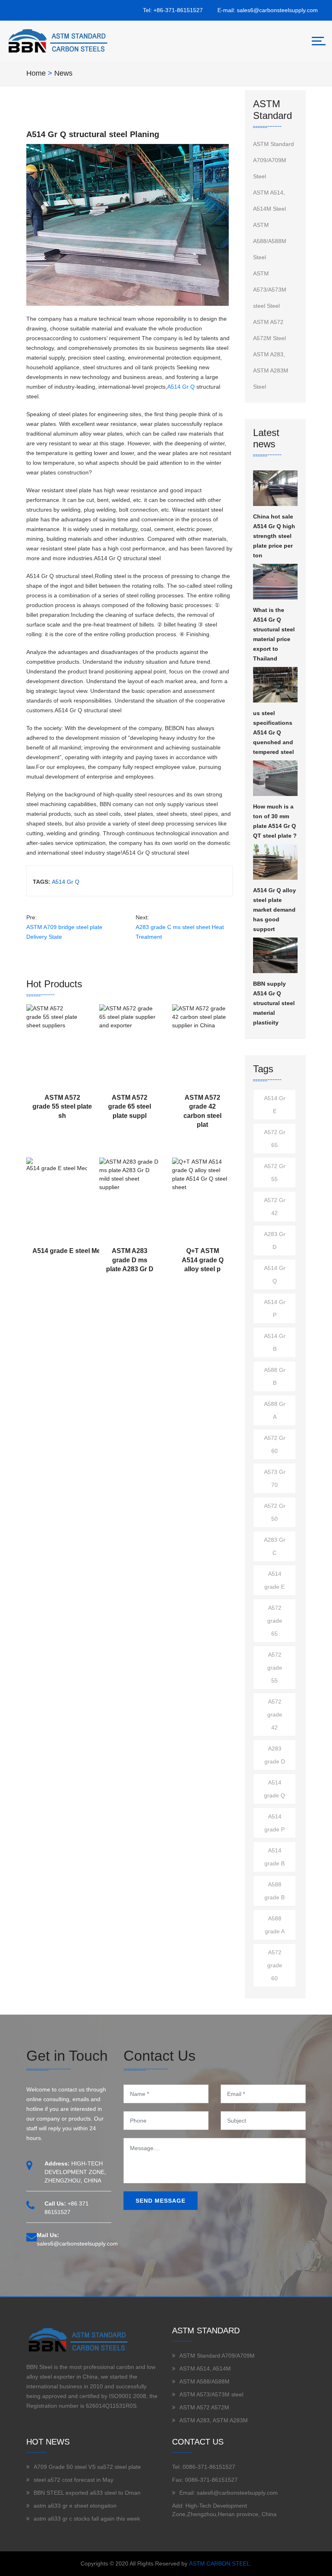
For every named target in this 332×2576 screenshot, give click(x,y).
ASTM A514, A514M (205, 2369)
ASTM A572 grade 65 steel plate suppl (130, 1107)
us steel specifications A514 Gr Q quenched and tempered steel (273, 732)
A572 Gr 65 (275, 1139)
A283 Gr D (275, 1240)
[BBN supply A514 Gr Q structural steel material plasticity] (275, 955)
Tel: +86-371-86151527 (173, 10)
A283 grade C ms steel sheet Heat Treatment (180, 932)
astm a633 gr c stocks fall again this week (87, 2519)
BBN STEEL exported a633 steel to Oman (87, 2493)
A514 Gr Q (181, 387)
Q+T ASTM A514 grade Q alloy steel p (203, 1260)
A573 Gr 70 (275, 1478)
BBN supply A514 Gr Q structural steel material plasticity (274, 1003)
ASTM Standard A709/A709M (217, 2356)
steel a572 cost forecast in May (73, 2480)
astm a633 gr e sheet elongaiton (75, 2506)
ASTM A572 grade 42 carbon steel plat (202, 1111)
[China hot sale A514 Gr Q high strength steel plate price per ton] (275, 488)
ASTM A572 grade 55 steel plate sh (62, 1107)
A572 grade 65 (275, 1621)
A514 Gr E (275, 1105)
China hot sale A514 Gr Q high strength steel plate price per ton (274, 536)
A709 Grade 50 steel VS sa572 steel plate (87, 2467)
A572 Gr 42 (275, 1207)
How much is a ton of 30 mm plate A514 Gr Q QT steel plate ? (275, 821)
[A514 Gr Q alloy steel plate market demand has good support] (275, 862)
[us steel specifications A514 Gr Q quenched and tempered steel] (275, 685)
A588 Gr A (275, 1410)
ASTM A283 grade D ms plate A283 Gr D (130, 1260)
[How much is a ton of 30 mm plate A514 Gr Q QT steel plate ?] (275, 778)
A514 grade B (275, 1857)
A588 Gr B (275, 1376)
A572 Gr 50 (275, 1512)
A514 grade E (275, 1580)
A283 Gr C (275, 1546)
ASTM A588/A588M (204, 2381)
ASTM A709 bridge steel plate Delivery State (64, 932)
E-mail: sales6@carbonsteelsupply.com (268, 10)
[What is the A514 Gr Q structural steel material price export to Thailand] (275, 582)
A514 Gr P (275, 1308)
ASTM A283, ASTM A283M (214, 2420)
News (63, 73)
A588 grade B (275, 1891)
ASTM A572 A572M (204, 2407)
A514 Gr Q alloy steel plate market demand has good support (275, 910)
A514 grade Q (275, 1789)
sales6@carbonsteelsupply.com (77, 2244)
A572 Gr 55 (275, 1173)
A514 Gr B (275, 1342)
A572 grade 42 (275, 1715)
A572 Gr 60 (275, 1444)
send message (161, 2201)
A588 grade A (275, 1925)
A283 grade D (275, 1755)
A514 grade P (275, 1823)
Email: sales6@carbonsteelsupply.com (229, 2493)
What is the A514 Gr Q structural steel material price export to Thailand (274, 634)
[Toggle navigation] (319, 41)
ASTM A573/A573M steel (211, 2394)
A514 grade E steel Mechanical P (82, 1251)
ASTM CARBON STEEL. (220, 2563)
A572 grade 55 (275, 1668)
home (36, 73)
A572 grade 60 (275, 1965)
